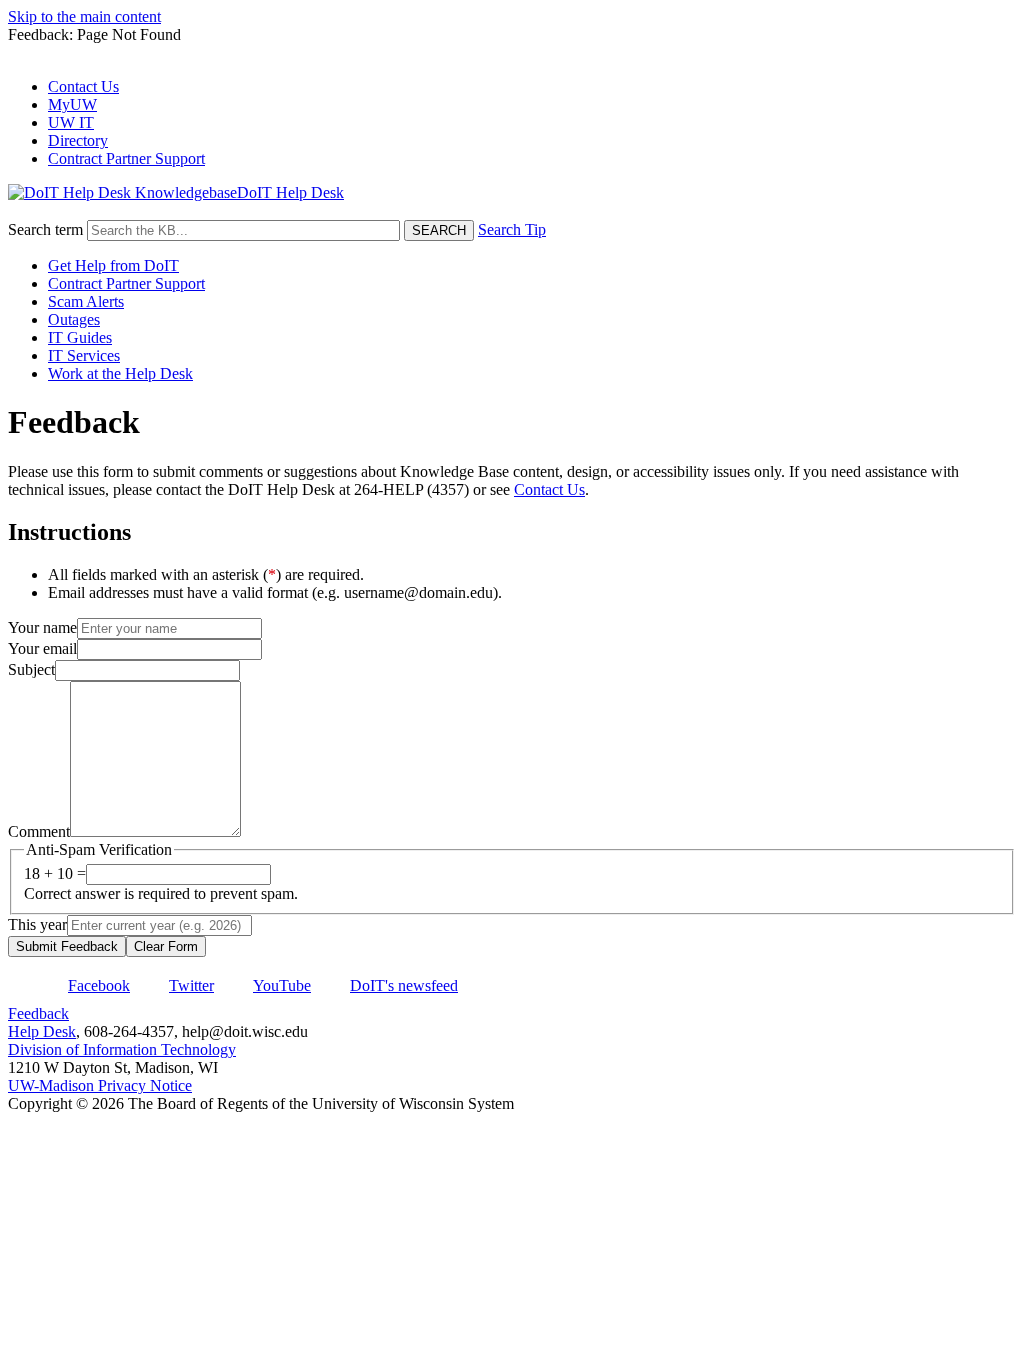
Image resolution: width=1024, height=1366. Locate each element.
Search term (45, 229)
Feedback (38, 1013)
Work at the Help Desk (120, 373)
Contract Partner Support (126, 158)
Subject (31, 669)
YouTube (282, 985)
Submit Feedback (67, 946)
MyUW (72, 104)
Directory (78, 140)
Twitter (191, 985)
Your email (42, 648)
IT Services (84, 355)
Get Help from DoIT (113, 265)
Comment (39, 831)
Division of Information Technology (122, 1049)
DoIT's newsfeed (404, 985)
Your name (42, 627)
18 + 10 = (55, 873)
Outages (74, 319)
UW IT (71, 122)
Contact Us (83, 86)
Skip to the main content (84, 16)
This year (37, 924)
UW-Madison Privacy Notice (100, 1085)
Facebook (99, 985)
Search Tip (512, 229)
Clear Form (166, 946)
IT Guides (80, 337)
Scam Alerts (86, 301)
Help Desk (42, 1031)
